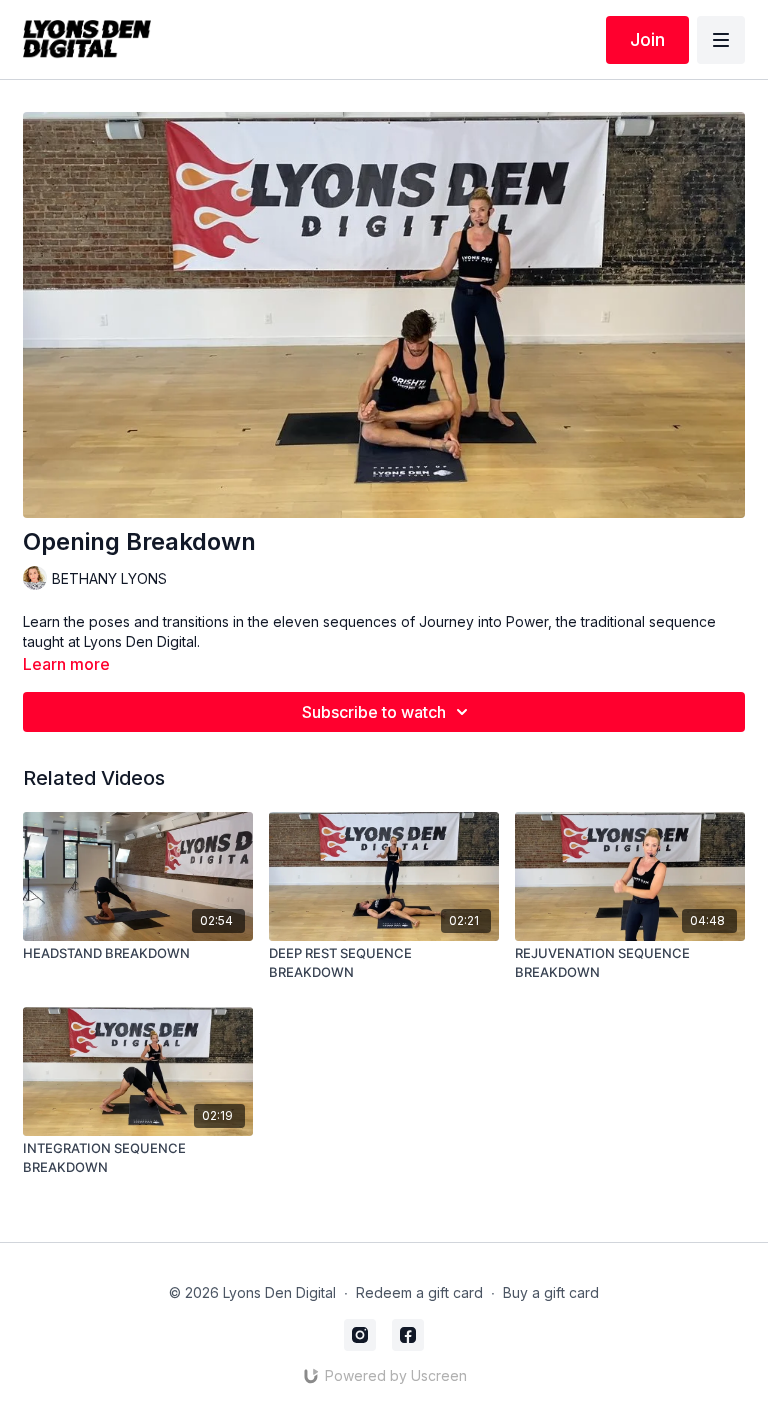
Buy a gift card (551, 1292)
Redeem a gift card (419, 1292)
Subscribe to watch (374, 712)
